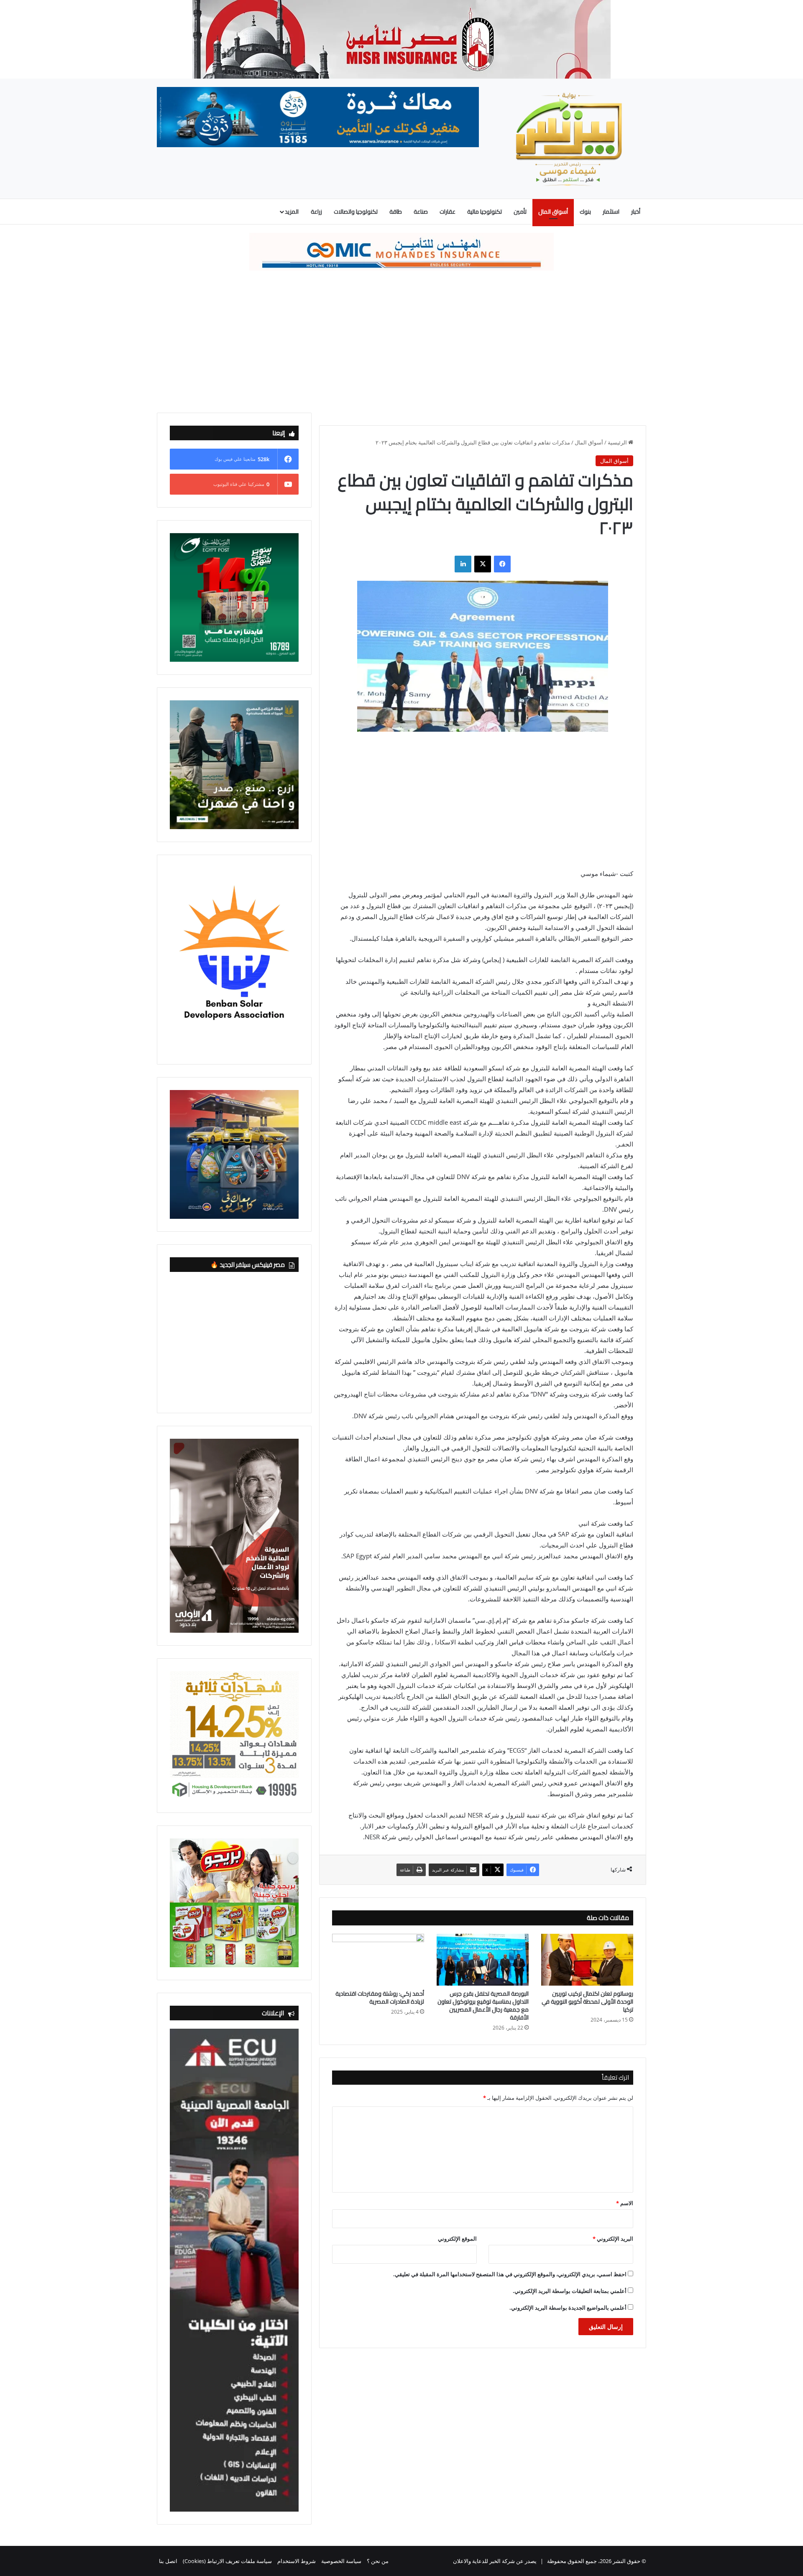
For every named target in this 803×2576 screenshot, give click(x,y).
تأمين (520, 212)
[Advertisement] (401, 342)
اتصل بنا (168, 2561)
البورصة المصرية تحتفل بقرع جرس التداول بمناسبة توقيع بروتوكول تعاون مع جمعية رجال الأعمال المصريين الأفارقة (483, 2005)
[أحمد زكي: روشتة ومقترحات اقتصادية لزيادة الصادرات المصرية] (378, 1960)
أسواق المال (553, 212)
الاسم (625, 2203)
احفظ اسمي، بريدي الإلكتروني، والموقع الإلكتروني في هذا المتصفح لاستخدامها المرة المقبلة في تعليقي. (510, 2274)
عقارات (448, 212)
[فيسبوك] (502, 564)
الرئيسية (618, 442)
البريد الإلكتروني (613, 2239)
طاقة (396, 212)
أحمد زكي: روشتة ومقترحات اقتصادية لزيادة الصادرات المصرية (380, 1998)
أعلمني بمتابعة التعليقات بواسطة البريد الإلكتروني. (570, 2291)
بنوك (585, 212)
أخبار (636, 212)
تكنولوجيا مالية (485, 212)
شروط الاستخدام (297, 2561)
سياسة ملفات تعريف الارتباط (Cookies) (227, 2561)
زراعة (316, 212)
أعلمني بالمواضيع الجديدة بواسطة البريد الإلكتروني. (568, 2308)
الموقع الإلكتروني (457, 2239)
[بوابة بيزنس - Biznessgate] (569, 139)
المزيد (292, 212)
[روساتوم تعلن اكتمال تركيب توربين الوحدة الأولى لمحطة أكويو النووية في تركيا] (587, 1960)
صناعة (421, 212)
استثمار (611, 212)
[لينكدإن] (463, 564)
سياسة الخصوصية (341, 2561)
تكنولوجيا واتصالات (356, 212)
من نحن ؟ (378, 2561)
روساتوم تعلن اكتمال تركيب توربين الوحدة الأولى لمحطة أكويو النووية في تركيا (587, 2002)
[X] (483, 564)
